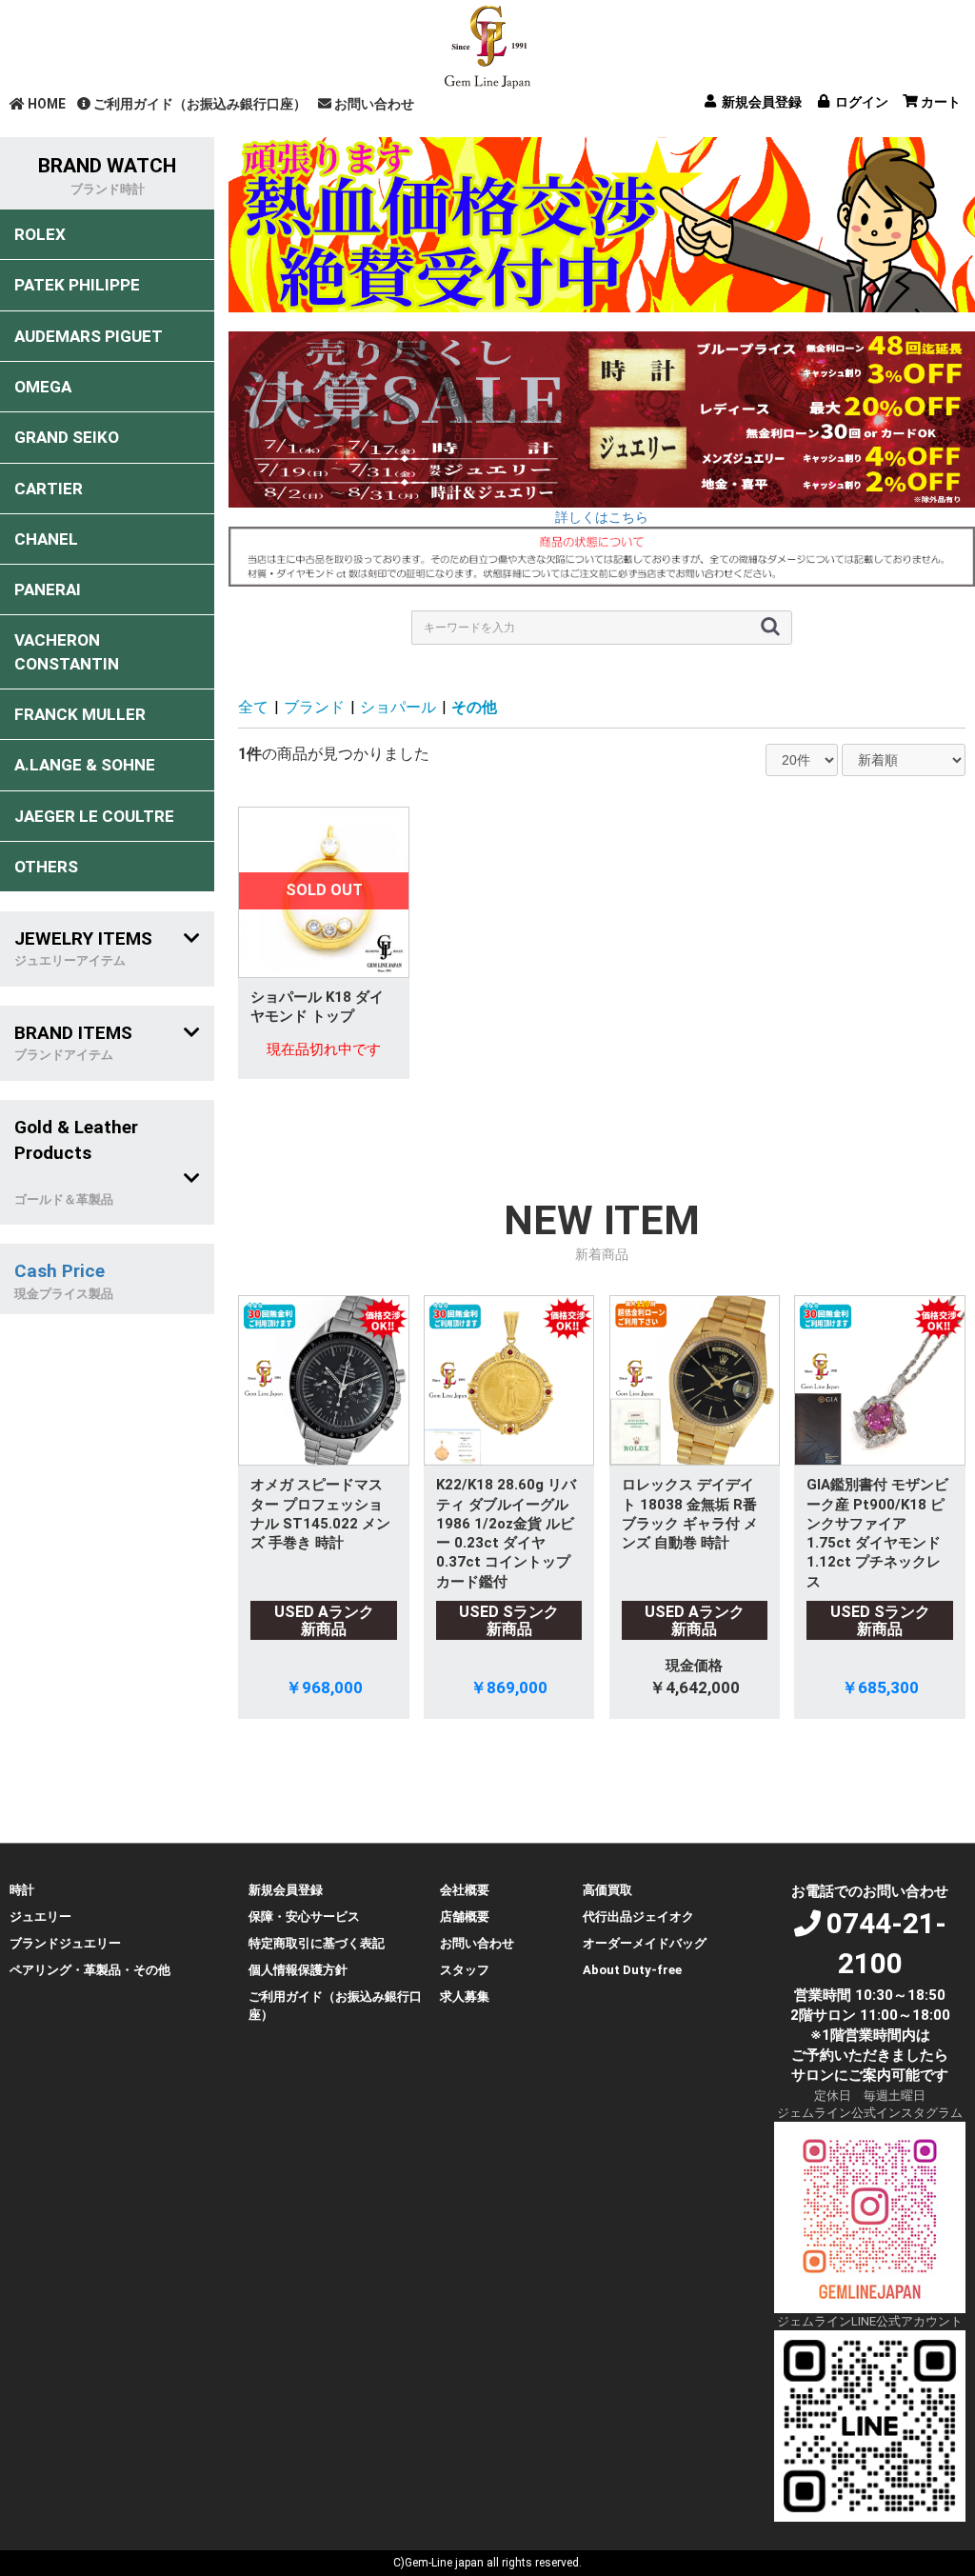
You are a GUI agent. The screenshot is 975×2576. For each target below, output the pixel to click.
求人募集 (465, 1997)
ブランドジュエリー (65, 1943)
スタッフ (465, 1970)
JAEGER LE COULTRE (94, 816)
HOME (47, 104)
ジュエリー (40, 1917)
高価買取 (607, 1890)
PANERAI (48, 589)
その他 (474, 707)
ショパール (398, 707)
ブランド (314, 707)
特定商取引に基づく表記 (317, 1943)
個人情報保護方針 (298, 1970)
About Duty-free (632, 1970)
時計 (22, 1890)
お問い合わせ (374, 104)
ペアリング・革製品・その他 (90, 1970)
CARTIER (49, 489)
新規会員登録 (286, 1890)
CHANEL (46, 539)
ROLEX (40, 234)
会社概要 (465, 1890)
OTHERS (46, 867)
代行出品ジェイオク (638, 1917)
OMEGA (43, 387)
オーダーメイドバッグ (645, 1943)
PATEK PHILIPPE (77, 285)
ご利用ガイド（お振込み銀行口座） (200, 104)
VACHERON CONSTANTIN (67, 651)
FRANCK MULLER (80, 714)
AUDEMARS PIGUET (89, 336)
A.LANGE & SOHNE (85, 765)
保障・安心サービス (304, 1917)
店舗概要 (465, 1917)
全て (253, 707)
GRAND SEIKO (67, 437)
